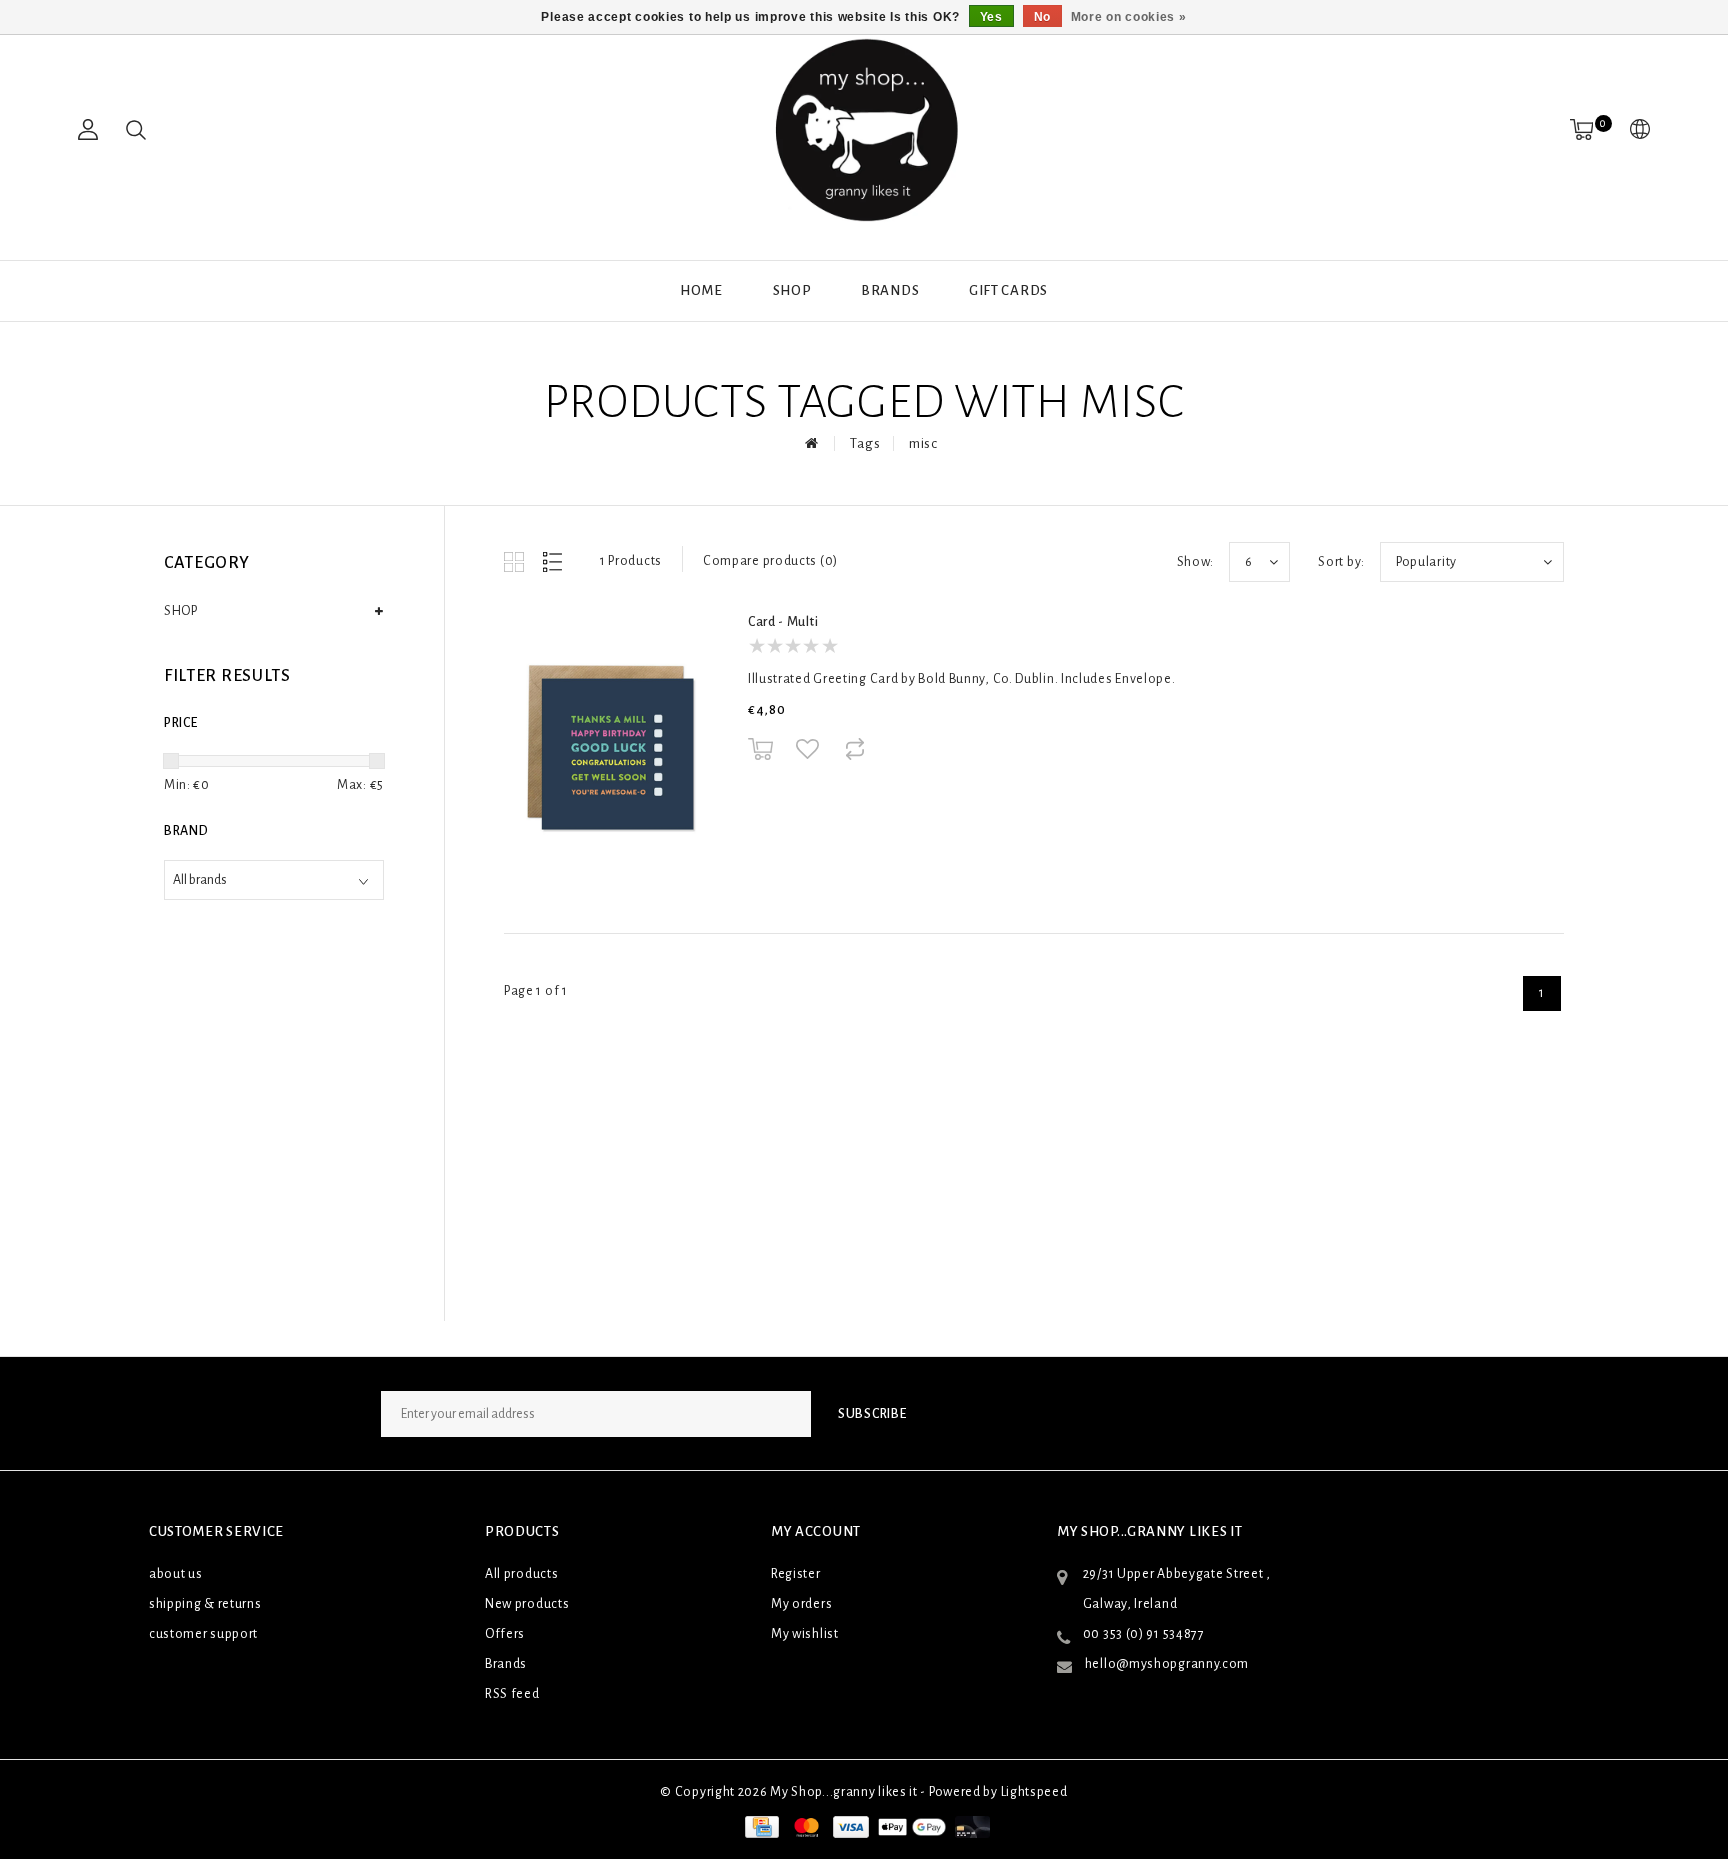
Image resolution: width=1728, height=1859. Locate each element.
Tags (865, 443)
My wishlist (805, 1634)
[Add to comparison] (854, 748)
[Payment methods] (760, 1827)
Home (701, 290)
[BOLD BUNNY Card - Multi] (610, 747)
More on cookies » (1129, 17)
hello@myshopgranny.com (1167, 1664)
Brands (890, 290)
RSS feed (512, 1694)
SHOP (792, 290)
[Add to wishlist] (808, 749)
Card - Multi (783, 622)
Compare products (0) (770, 561)
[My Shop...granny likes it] (864, 130)
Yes (991, 17)
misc (923, 443)
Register (796, 1574)
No (1042, 17)
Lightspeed (1034, 1792)
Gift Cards (1008, 290)
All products (521, 1574)
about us (176, 1574)
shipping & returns (205, 1604)
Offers (505, 1634)
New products (527, 1604)
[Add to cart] (760, 748)
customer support (203, 1634)
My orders (801, 1604)
